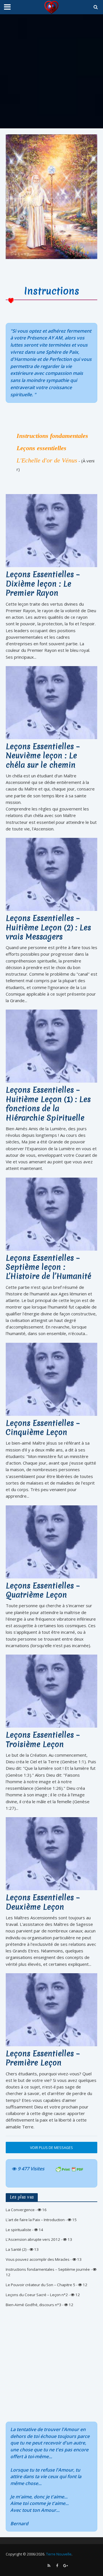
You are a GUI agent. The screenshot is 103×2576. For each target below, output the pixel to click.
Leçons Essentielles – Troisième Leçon (43, 1740)
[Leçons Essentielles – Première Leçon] (51, 2009)
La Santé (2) (16, 2249)
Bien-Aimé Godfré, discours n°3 (33, 2305)
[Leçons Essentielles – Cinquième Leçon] (51, 1379)
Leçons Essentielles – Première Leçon (43, 2058)
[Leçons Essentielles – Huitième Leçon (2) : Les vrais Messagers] (51, 874)
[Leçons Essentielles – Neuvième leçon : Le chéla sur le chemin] (51, 702)
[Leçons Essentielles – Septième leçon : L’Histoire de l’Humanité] (51, 1214)
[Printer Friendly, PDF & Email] (69, 2169)
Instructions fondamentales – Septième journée (48, 2269)
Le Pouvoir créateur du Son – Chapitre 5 (40, 2285)
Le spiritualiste (18, 2230)
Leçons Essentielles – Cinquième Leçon (43, 1428)
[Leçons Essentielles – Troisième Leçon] (51, 1691)
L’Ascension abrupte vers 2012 (33, 2239)
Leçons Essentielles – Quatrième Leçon (43, 1591)
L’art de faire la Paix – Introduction (35, 2220)
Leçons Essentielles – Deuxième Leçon (43, 1902)
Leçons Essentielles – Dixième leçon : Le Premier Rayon (43, 584)
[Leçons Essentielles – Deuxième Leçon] (51, 1853)
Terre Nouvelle (59, 2554)
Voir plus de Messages (51, 2148)
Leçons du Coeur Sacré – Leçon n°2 (37, 2295)
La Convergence (20, 2210)
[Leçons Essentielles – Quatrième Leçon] (51, 1541)
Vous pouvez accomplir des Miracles (38, 2259)
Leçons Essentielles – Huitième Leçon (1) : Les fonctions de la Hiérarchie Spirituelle (48, 1104)
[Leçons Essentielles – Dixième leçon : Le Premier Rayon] (51, 530)
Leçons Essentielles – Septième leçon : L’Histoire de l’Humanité (48, 1267)
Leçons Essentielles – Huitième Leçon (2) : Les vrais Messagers (48, 928)
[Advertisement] (51, 71)
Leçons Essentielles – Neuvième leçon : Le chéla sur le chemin (43, 756)
